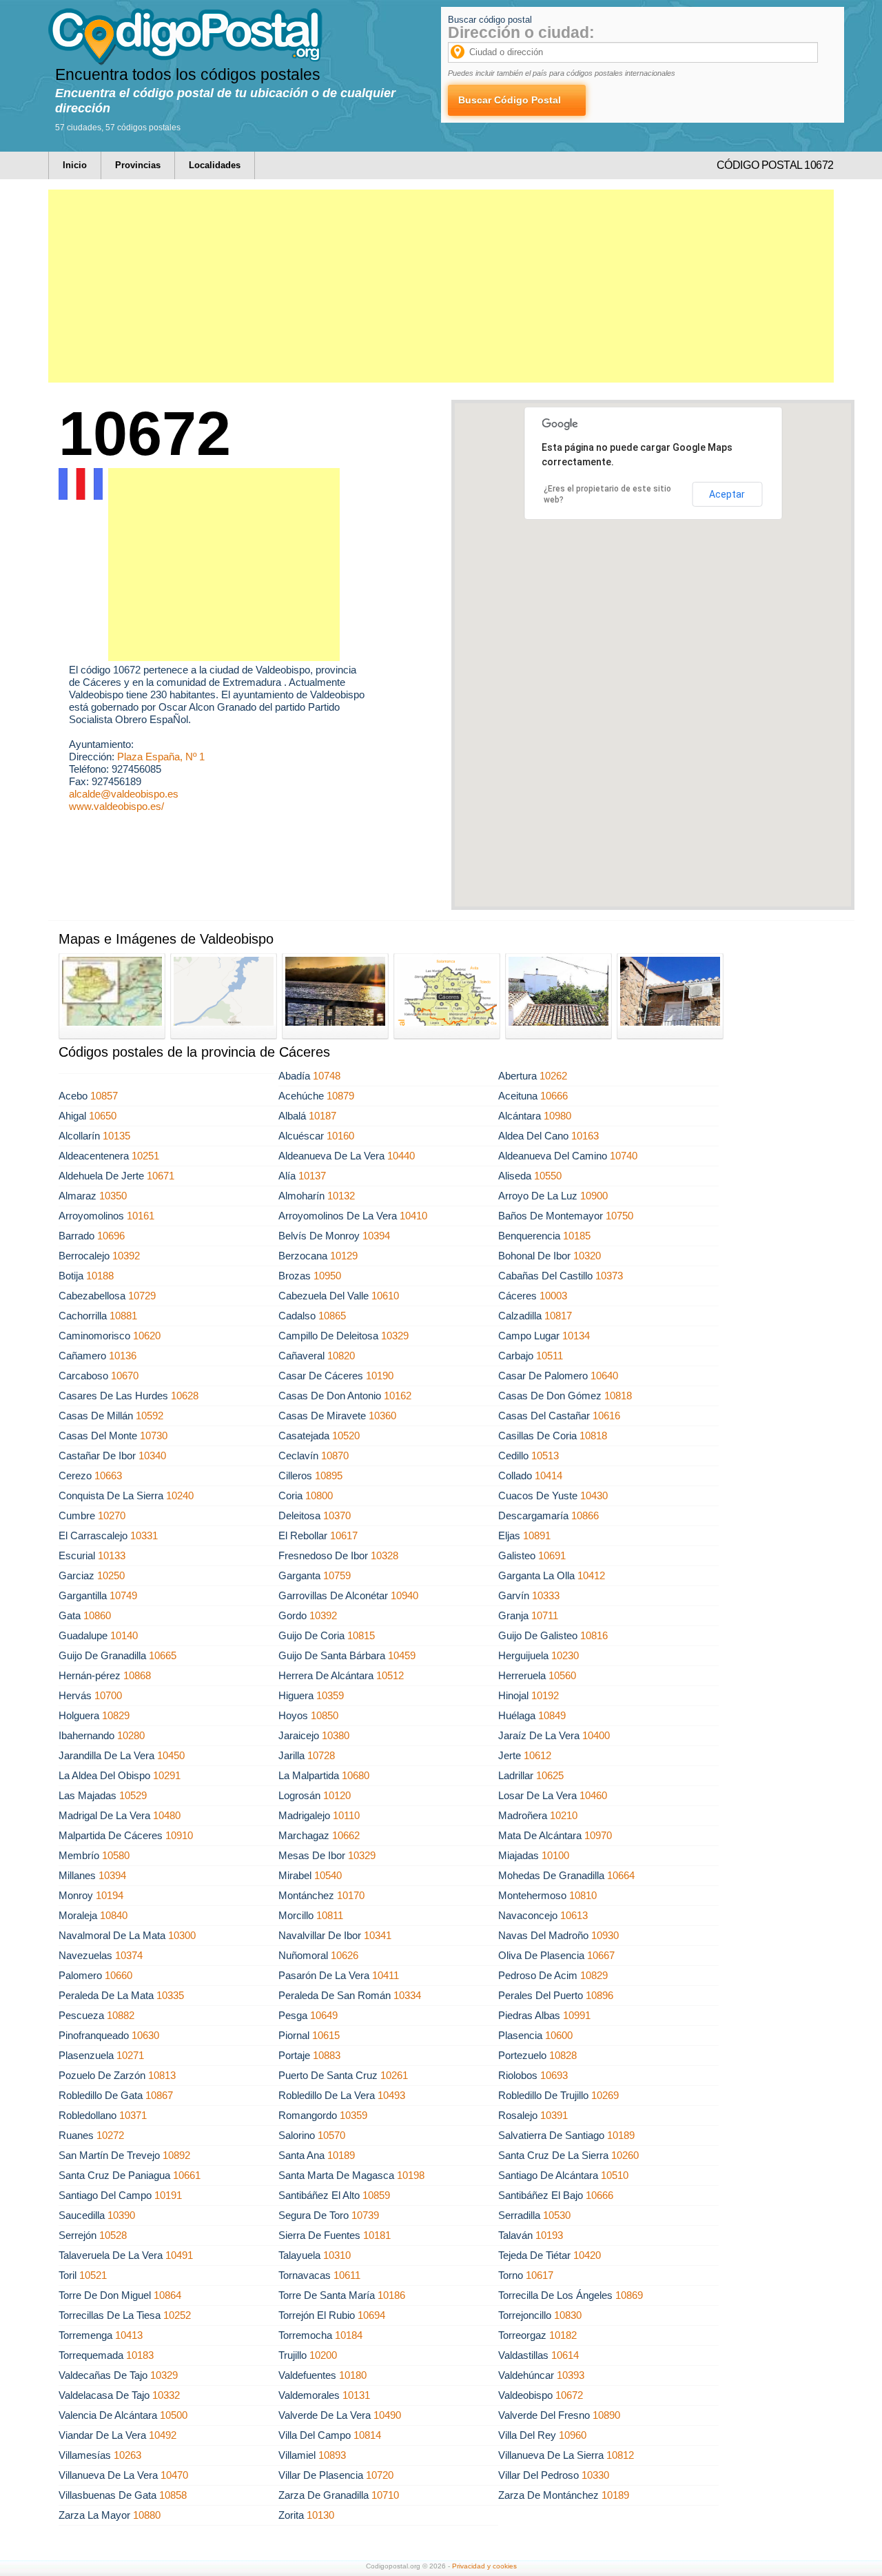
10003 (553, 1296)
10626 (345, 1955)
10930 (605, 1935)
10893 (332, 2455)
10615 (326, 2035)
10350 (113, 1196)
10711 (545, 1615)
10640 (604, 1376)
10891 (537, 1535)
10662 (346, 1835)
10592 (150, 1416)
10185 (577, 1236)
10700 (108, 1695)
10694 (371, 2315)
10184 (349, 2335)
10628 (185, 1396)
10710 (385, 2495)
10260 (625, 2155)
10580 (116, 1855)
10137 (312, 1176)
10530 (557, 2215)
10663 (108, 1475)
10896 (599, 1995)
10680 (356, 1775)
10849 (552, 1715)
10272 (110, 2135)
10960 (573, 2435)
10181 (377, 2235)
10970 (598, 1835)
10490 (387, 2415)
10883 (327, 2055)
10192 (545, 1695)
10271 (130, 2055)
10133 (112, 1555)
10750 (619, 1216)
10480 (167, 1815)
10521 (93, 2275)
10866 (585, 1515)
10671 (161, 1176)
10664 (621, 1875)
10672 (569, 2395)
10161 (141, 1216)
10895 (329, 1475)
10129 (344, 1256)
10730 (154, 1436)
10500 (174, 2415)
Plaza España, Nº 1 (161, 757)
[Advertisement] (441, 286)
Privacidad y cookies (484, 2566)
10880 (147, 2515)
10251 (145, 1156)
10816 (594, 1635)
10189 (621, 2135)
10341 (378, 1935)
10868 (137, 1675)
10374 (129, 1955)
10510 (615, 2175)
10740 (624, 1156)
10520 (346, 1436)
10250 (111, 1575)
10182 (563, 2335)
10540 (328, 1875)
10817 (558, 1316)
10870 (335, 1456)
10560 (562, 1675)
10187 (322, 1116)
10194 (110, 1895)
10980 (557, 1116)
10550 (548, 1176)
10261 (394, 2075)
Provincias (138, 165)
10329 (395, 1336)
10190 (380, 1376)
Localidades (215, 165)
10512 (390, 1675)
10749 (123, 1595)
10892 (176, 2155)
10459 (402, 1655)
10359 (330, 1695)
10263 (127, 2455)
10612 (537, 1755)
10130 (320, 2515)
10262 (553, 1076)
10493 (391, 2095)
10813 (162, 2075)
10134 (576, 1336)
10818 (618, 1396)
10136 (123, 1356)
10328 (384, 1555)
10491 (179, 2255)
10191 (168, 2195)
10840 (114, 1915)
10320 (587, 1256)
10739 (365, 2215)
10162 (398, 1396)
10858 (173, 2495)
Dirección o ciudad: (521, 32)
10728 (321, 1755)
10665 (163, 1655)
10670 (125, 1376)
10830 (568, 2315)
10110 (346, 1815)
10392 (126, 1256)
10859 (376, 2195)
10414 (548, 1475)
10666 (554, 1096)
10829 (116, 1715)
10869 (629, 2295)
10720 (380, 2475)
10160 (340, 1136)
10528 (113, 2235)
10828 (563, 2055)
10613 (574, 1915)
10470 (174, 2475)
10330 (595, 2475)
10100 (555, 1855)
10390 (121, 2215)
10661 (187, 2175)
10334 (407, 1995)
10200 (323, 2355)
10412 (591, 1575)
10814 (367, 2435)
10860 (97, 1615)
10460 (593, 1795)
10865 (332, 1316)
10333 (546, 1595)
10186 (391, 2295)
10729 (142, 1296)
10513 (545, 1456)
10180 (353, 2375)
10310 (337, 2255)
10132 (341, 1196)
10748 (327, 1076)
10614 (565, 2355)
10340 (152, 1456)
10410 (413, 1216)
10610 (385, 1296)
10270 (112, 1515)
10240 (180, 1495)
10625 (550, 1775)
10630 (145, 2035)
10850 (325, 1715)
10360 (382, 1416)
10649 (324, 2015)
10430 (594, 1495)
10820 (341, 1356)
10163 (585, 1136)
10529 (133, 1795)
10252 (177, 2315)
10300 (182, 1935)
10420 (587, 2255)
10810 (583, 1895)
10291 (167, 1775)
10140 (124, 1635)
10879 (340, 1096)
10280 (131, 1735)
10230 (565, 1655)
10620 (147, 1336)
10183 (140, 2355)
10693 (554, 2075)
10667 (601, 1955)
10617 (344, 1535)
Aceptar (727, 494)
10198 (411, 2175)
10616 (606, 1416)
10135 (116, 1136)
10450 (171, 1755)
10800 (319, 1495)
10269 (605, 2095)
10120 (337, 1795)
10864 (167, 2295)
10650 (103, 1116)
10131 (356, 2395)
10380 (336, 1735)
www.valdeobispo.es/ (116, 806)
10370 (337, 1515)
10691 (552, 1555)
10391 (554, 2115)
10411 (386, 1975)
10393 (571, 2375)
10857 (104, 1096)
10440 (401, 1156)
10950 (327, 1276)
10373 (609, 1276)
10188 (100, 1276)
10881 (123, 1316)
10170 (351, 1895)
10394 (376, 1236)
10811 (330, 1915)
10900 (594, 1196)
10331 (144, 1535)
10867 (159, 2095)
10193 (549, 2235)
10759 (337, 1575)
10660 (119, 1975)
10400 (596, 1735)
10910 (179, 1835)
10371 (133, 2115)
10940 (404, 1595)
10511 (550, 1356)
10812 (620, 2455)
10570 (331, 2135)
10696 (111, 1236)
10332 (166, 2395)
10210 (564, 1815)
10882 (121, 2015)
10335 (170, 1995)
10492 (163, 2435)
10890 (606, 2415)
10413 (129, 2335)
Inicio (75, 165)
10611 (347, 2275)
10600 (559, 2035)
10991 (577, 2015)
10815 (361, 1635)
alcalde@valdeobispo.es (124, 794)
